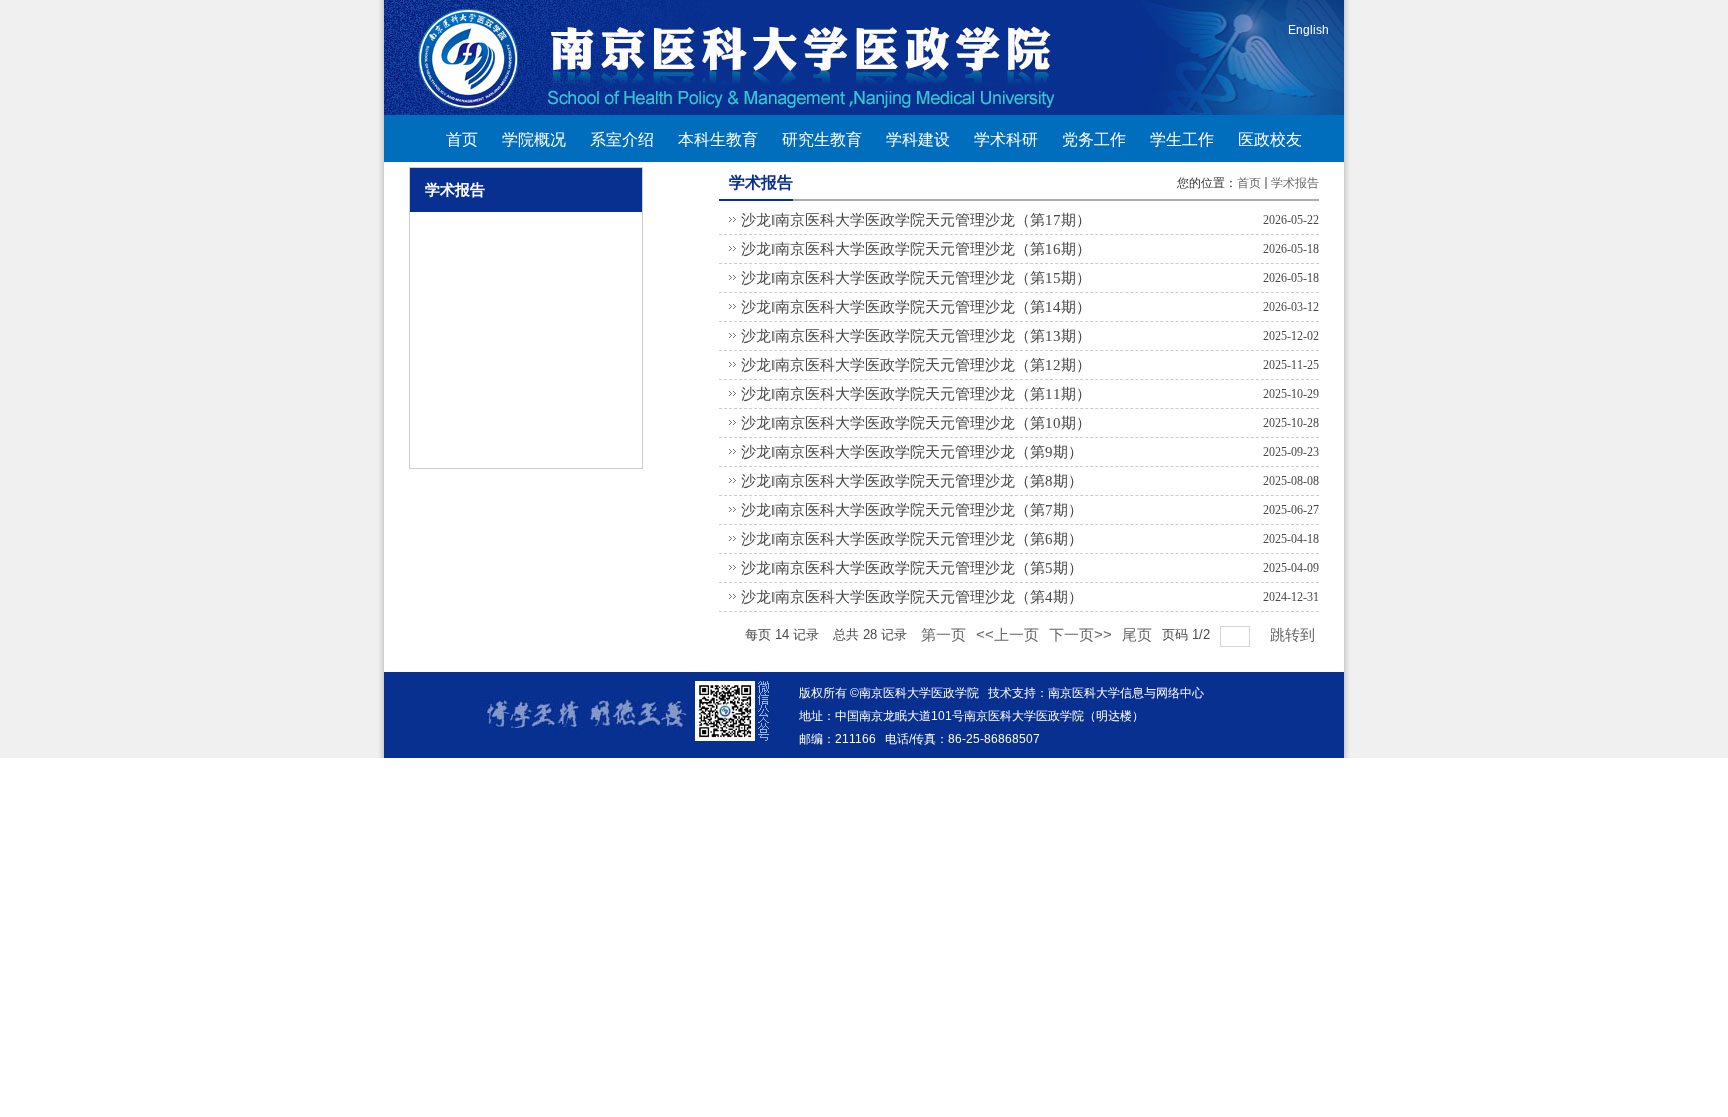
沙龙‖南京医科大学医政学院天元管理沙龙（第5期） (912, 568)
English (1308, 30)
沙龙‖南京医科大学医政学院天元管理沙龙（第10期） (916, 423)
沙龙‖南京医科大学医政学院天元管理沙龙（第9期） (912, 452)
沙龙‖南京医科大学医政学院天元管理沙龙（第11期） (916, 394)
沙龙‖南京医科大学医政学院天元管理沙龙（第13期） (916, 336)
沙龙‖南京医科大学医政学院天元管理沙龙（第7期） (912, 510)
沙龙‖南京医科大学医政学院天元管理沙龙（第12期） (916, 365)
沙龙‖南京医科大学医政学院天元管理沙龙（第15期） (916, 278)
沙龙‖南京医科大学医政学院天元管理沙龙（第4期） (912, 597)
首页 (1249, 183)
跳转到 (1294, 634)
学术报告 (1295, 183)
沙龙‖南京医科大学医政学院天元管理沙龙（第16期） (916, 249)
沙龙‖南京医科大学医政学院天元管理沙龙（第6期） (912, 539)
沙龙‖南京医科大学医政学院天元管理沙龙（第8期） (912, 481)
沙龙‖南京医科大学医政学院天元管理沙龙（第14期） (916, 307)
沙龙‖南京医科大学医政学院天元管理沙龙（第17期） (916, 220)
